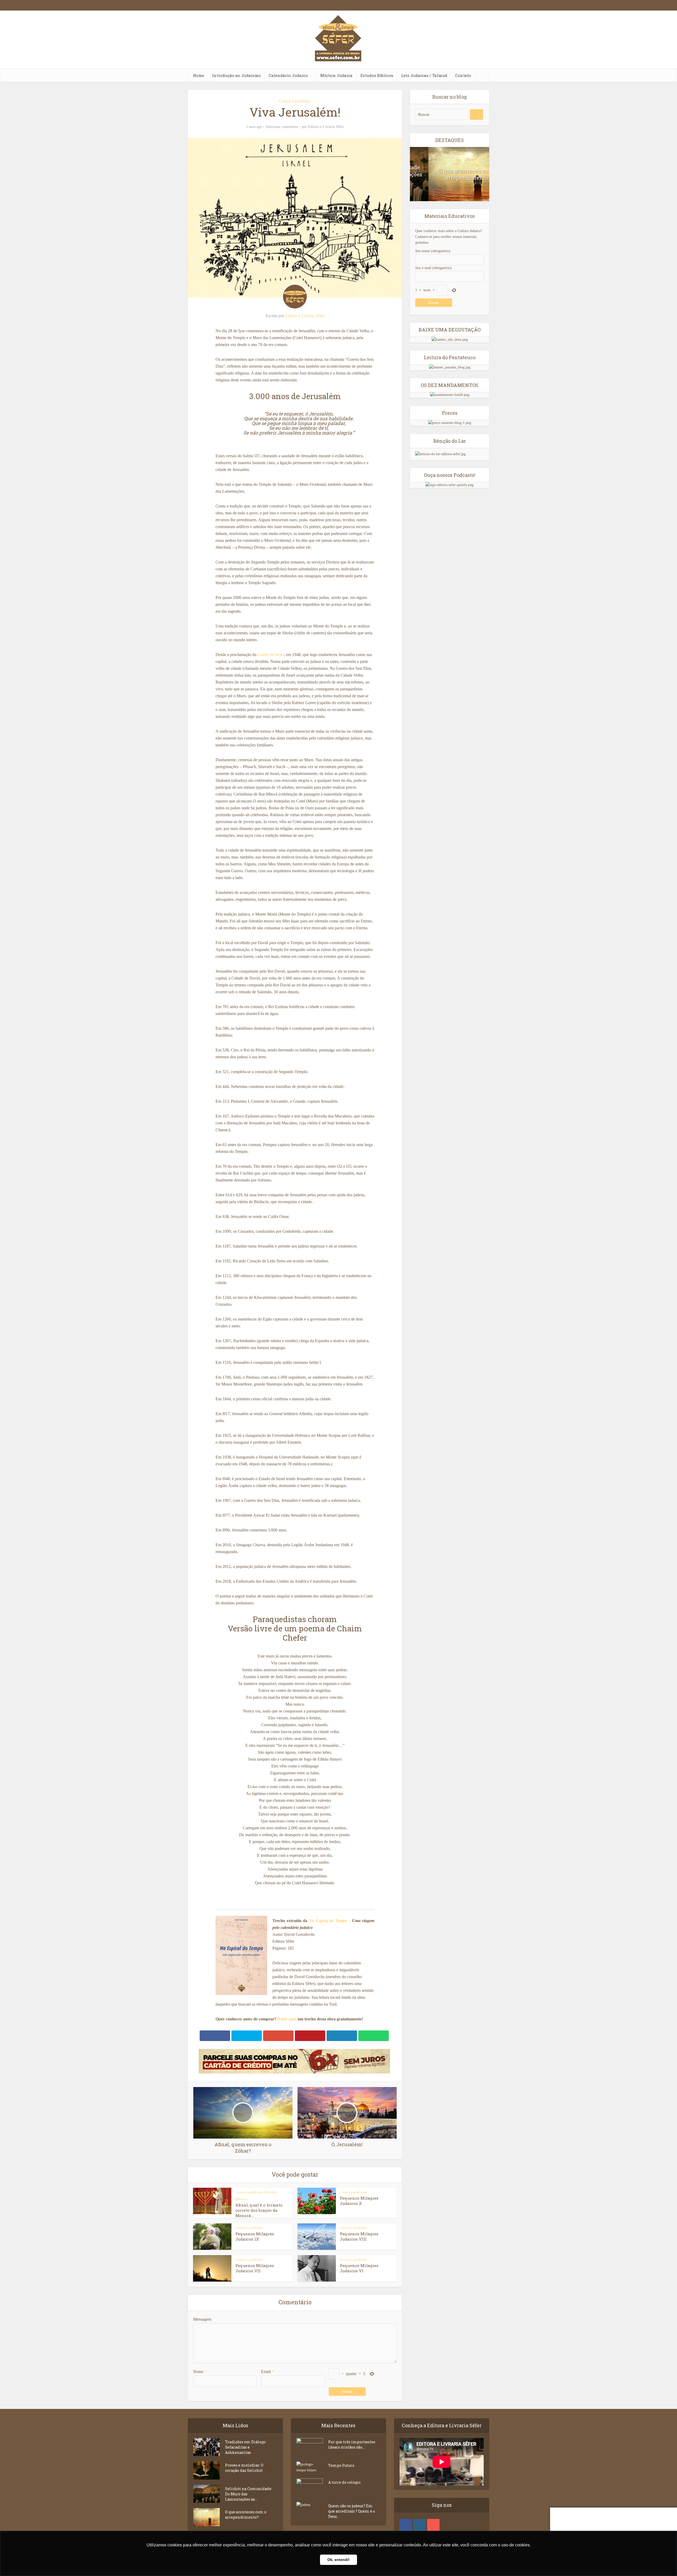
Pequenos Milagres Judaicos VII (255, 2268)
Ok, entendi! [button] (338, 2560)
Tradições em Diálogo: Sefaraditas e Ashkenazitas (246, 2447)
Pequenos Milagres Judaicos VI (359, 2268)
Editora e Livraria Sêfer (326, 127)
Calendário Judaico (288, 75)
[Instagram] (420, 2525)
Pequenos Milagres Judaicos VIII (359, 2236)
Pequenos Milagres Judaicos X (359, 2201)
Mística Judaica (336, 75)
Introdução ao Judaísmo (236, 75)
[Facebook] (406, 2525)
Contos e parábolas (295, 101)
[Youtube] (433, 2525)
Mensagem (202, 2319)
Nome (200, 2372)
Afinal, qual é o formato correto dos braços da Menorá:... (259, 2210)
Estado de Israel (271, 655)
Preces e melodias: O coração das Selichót (244, 2468)
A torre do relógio (344, 2482)
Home (198, 75)
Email (267, 2372)
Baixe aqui (287, 2019)
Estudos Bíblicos (377, 75)
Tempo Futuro (341, 2465)
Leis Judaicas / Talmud (424, 75)
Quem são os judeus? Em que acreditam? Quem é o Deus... (352, 2511)
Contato (463, 75)
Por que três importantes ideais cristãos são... (352, 2445)
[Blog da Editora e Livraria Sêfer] (338, 47)
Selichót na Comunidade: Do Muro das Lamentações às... (249, 2494)
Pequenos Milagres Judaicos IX (255, 2236)
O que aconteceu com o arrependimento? (450, 174)
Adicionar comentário (282, 127)
